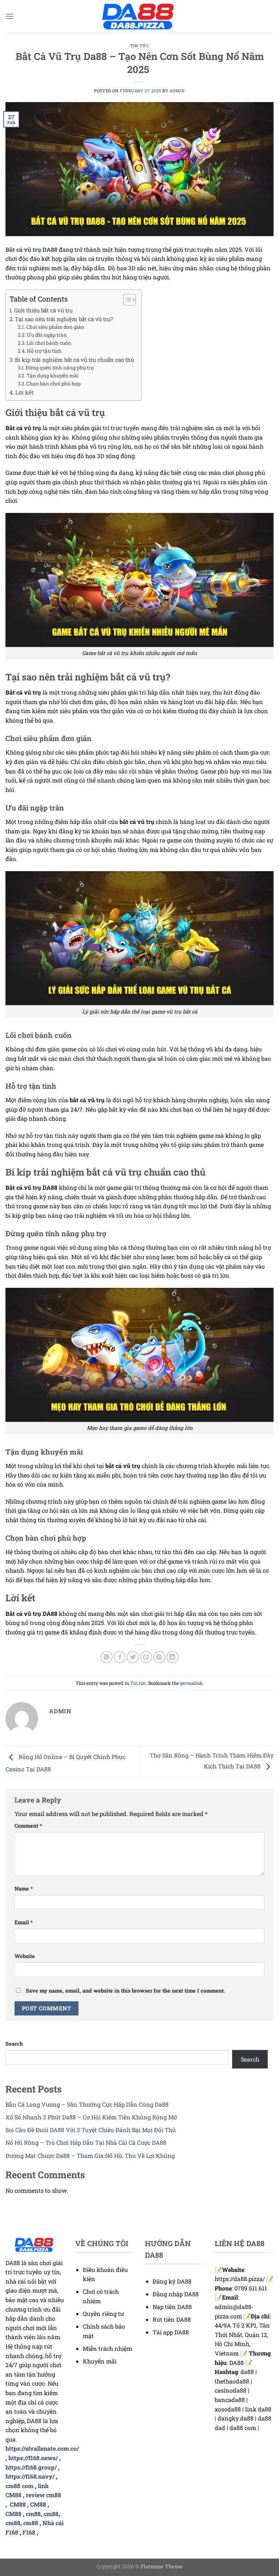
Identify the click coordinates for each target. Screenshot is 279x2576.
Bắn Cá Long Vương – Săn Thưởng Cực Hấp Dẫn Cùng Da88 (87, 2104)
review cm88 (43, 2495)
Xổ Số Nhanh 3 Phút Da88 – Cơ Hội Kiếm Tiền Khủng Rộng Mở (91, 2117)
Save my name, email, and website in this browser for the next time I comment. (126, 1991)
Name (24, 1888)
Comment (28, 1826)
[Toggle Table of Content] (126, 300)
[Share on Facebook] (120, 1657)
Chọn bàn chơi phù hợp (53, 384)
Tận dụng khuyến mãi (52, 376)
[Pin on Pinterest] (159, 1657)
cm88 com (19, 2486)
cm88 (33, 2514)
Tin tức (140, 46)
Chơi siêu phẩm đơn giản (55, 327)
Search (14, 2044)
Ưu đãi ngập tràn (47, 335)
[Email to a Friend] (146, 1657)
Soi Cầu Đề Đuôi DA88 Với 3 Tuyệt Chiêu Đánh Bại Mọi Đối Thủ (91, 2130)
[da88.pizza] (139, 17)
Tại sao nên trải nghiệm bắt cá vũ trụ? (64, 319)
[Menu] (10, 16)
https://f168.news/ (33, 2458)
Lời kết (24, 392)
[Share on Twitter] (133, 1657)
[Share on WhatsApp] (107, 1657)
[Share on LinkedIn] (172, 1657)
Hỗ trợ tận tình (44, 351)
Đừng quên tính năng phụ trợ (60, 368)
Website (25, 1956)
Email (24, 1922)
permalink (191, 1683)
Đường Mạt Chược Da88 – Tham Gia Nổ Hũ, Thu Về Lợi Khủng (90, 2156)
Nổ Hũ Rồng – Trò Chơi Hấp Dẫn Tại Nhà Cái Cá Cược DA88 (86, 2142)
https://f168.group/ (31, 2467)
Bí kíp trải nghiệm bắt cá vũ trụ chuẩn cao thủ (74, 360)
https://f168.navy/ (30, 2476)
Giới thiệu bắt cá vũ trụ (43, 310)
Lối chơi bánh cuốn (49, 343)
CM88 (18, 2504)
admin (177, 91)
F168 (29, 2532)
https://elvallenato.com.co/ (42, 2448)
